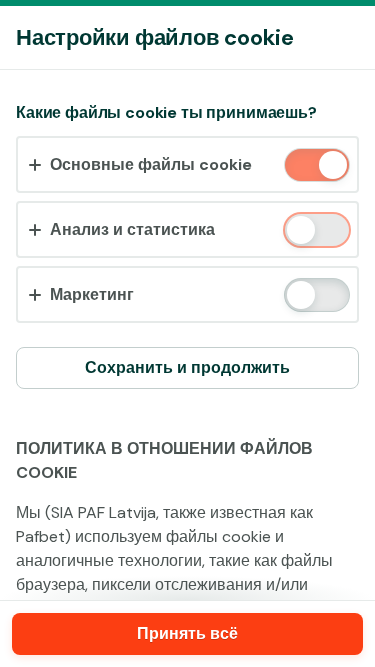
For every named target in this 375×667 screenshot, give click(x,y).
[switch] (331, 166)
